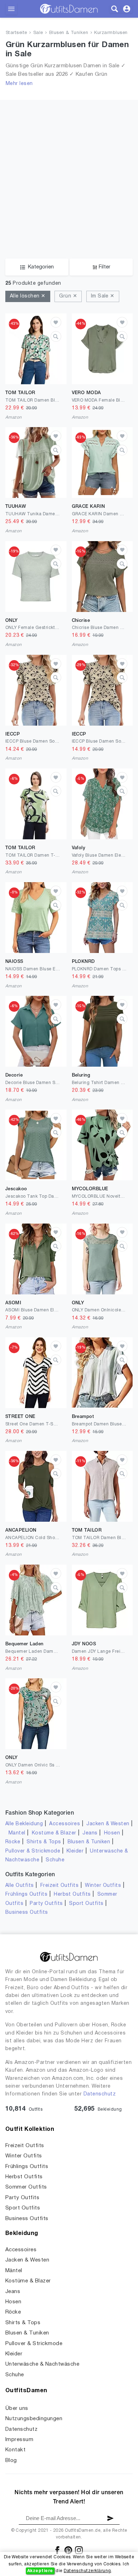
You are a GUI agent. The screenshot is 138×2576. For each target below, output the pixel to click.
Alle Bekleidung (24, 1824)
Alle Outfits (20, 1886)
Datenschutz (100, 2094)
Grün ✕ (68, 296)
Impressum (19, 2440)
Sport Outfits (86, 1904)
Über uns (17, 2408)
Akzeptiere (40, 2571)
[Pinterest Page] (69, 2550)
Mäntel (17, 1833)
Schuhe (55, 1860)
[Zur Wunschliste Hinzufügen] (56, 322)
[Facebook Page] (58, 2550)
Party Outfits (46, 1904)
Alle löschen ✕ (28, 296)
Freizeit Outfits (60, 1886)
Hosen (112, 1833)
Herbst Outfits (72, 1894)
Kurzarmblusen (111, 33)
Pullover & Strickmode (33, 1851)
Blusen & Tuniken (69, 33)
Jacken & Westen (108, 1824)
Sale (38, 33)
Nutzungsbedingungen (34, 2419)
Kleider (75, 1851)
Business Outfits (27, 1913)
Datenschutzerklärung (87, 2571)
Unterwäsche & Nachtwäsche (42, 2364)
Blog (11, 2461)
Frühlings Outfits (26, 1894)
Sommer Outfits (26, 2187)
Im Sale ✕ (103, 296)
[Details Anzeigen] (56, 336)
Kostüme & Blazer (54, 1833)
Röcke (13, 1842)
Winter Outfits (103, 1886)
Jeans (90, 1833)
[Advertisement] (69, 169)
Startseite (16, 33)
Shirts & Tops (44, 1842)
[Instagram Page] (79, 2550)
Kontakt (15, 2450)
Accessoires (65, 1824)
